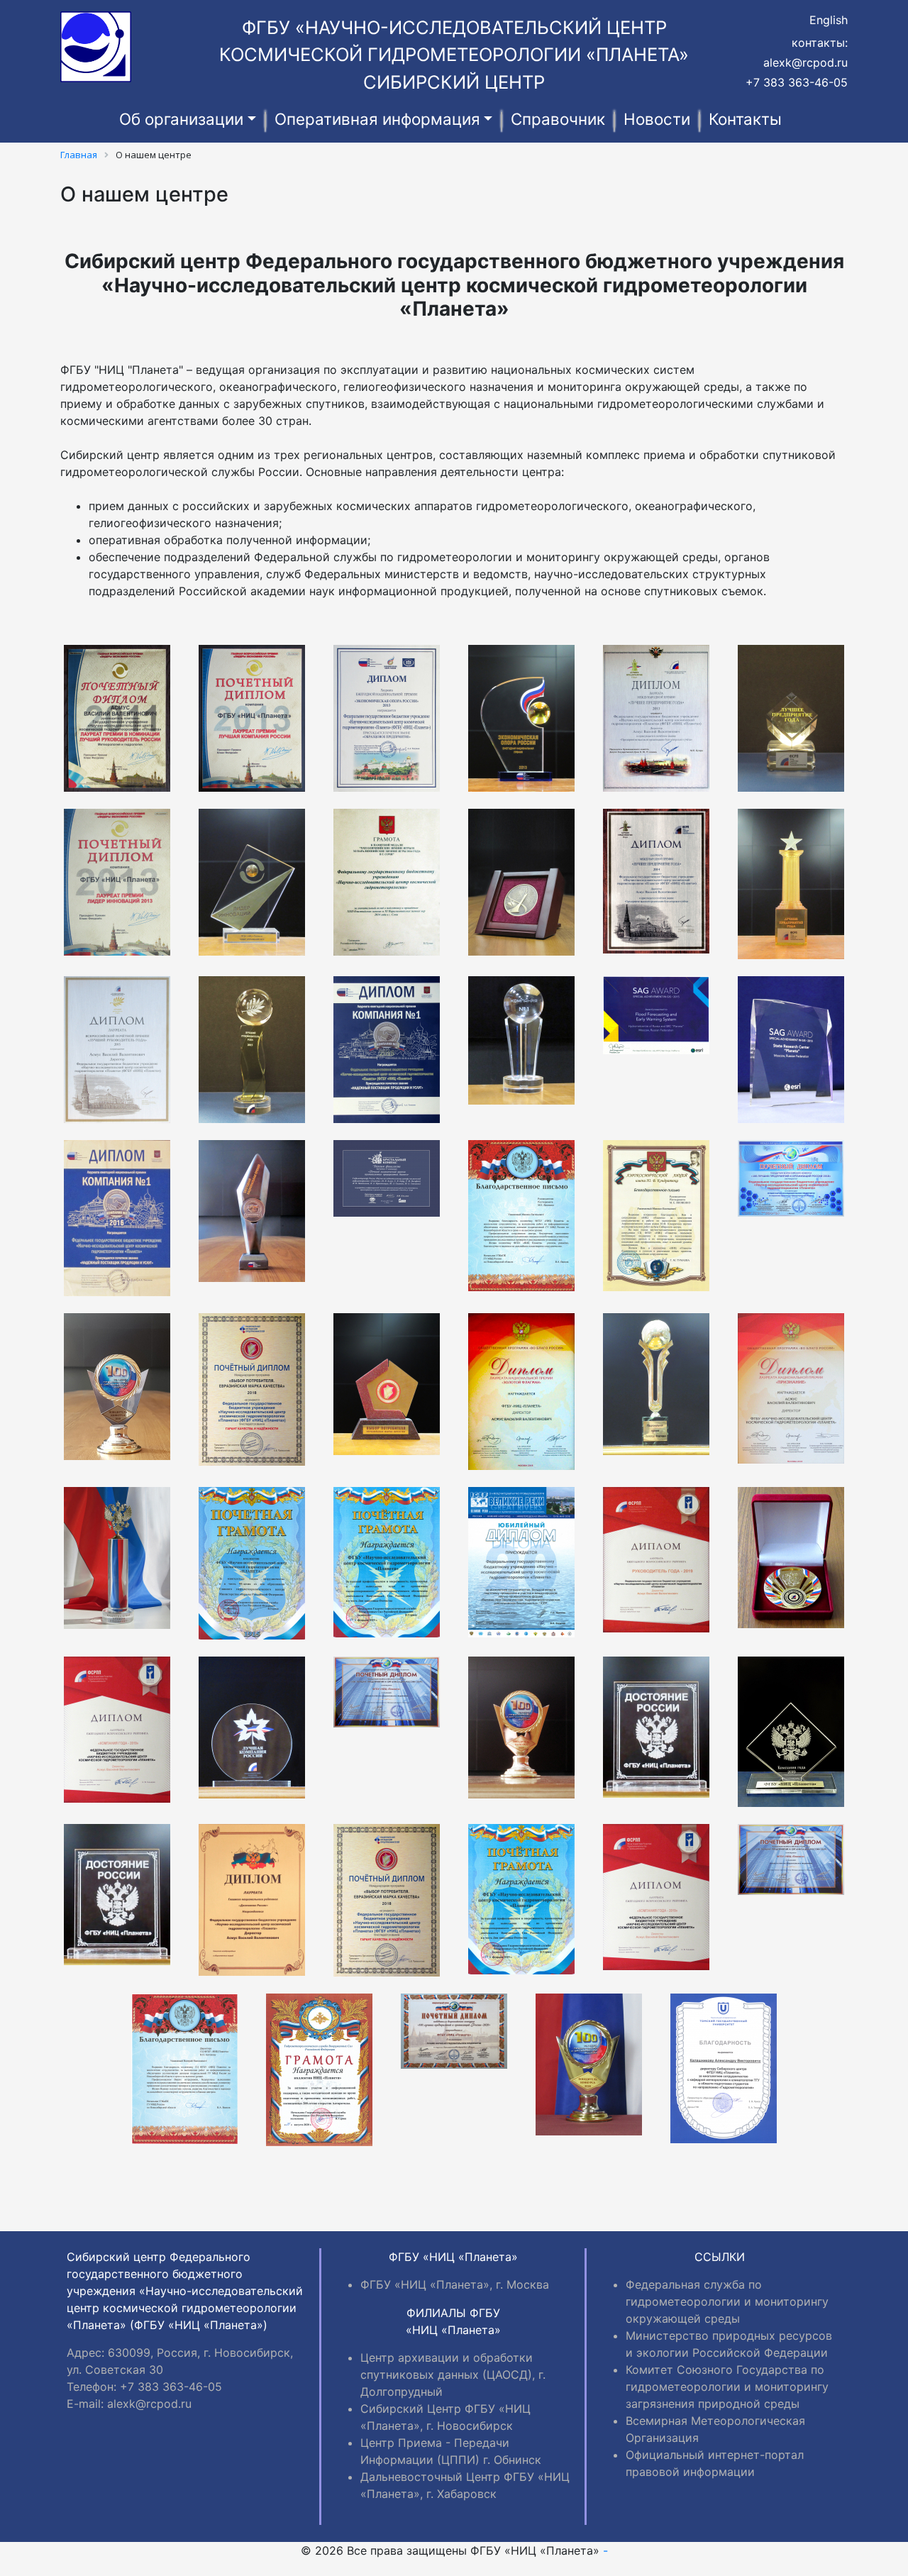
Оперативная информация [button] (377, 119)
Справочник (558, 119)
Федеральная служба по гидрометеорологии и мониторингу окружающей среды (727, 2301)
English (829, 20)
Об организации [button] (181, 119)
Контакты (745, 119)
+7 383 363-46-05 (797, 82)
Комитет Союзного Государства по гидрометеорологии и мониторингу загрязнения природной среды (727, 2387)
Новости (657, 119)
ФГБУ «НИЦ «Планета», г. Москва (455, 2284)
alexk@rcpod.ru (805, 62)
